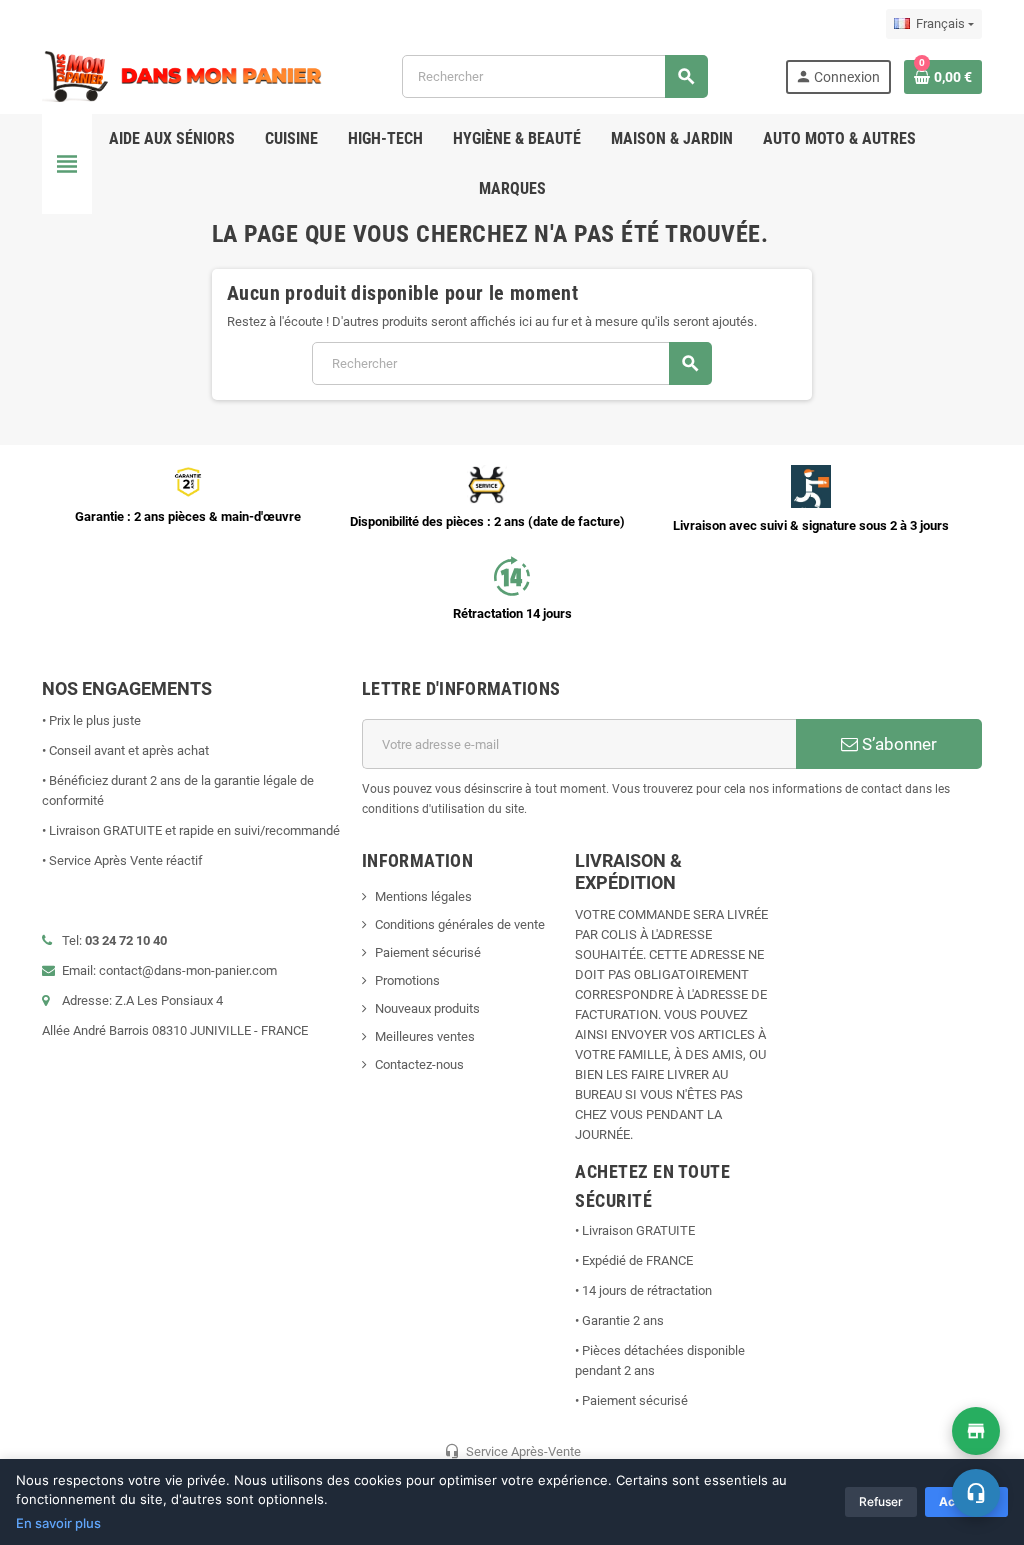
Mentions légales (423, 896)
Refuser (881, 1501)
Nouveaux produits (427, 1008)
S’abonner (897, 744)
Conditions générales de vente (460, 924)
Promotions (407, 980)
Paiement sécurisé (428, 952)
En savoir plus (58, 1523)
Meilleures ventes (425, 1036)
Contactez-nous (419, 1064)
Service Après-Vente (512, 1451)
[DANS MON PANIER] (183, 75)
